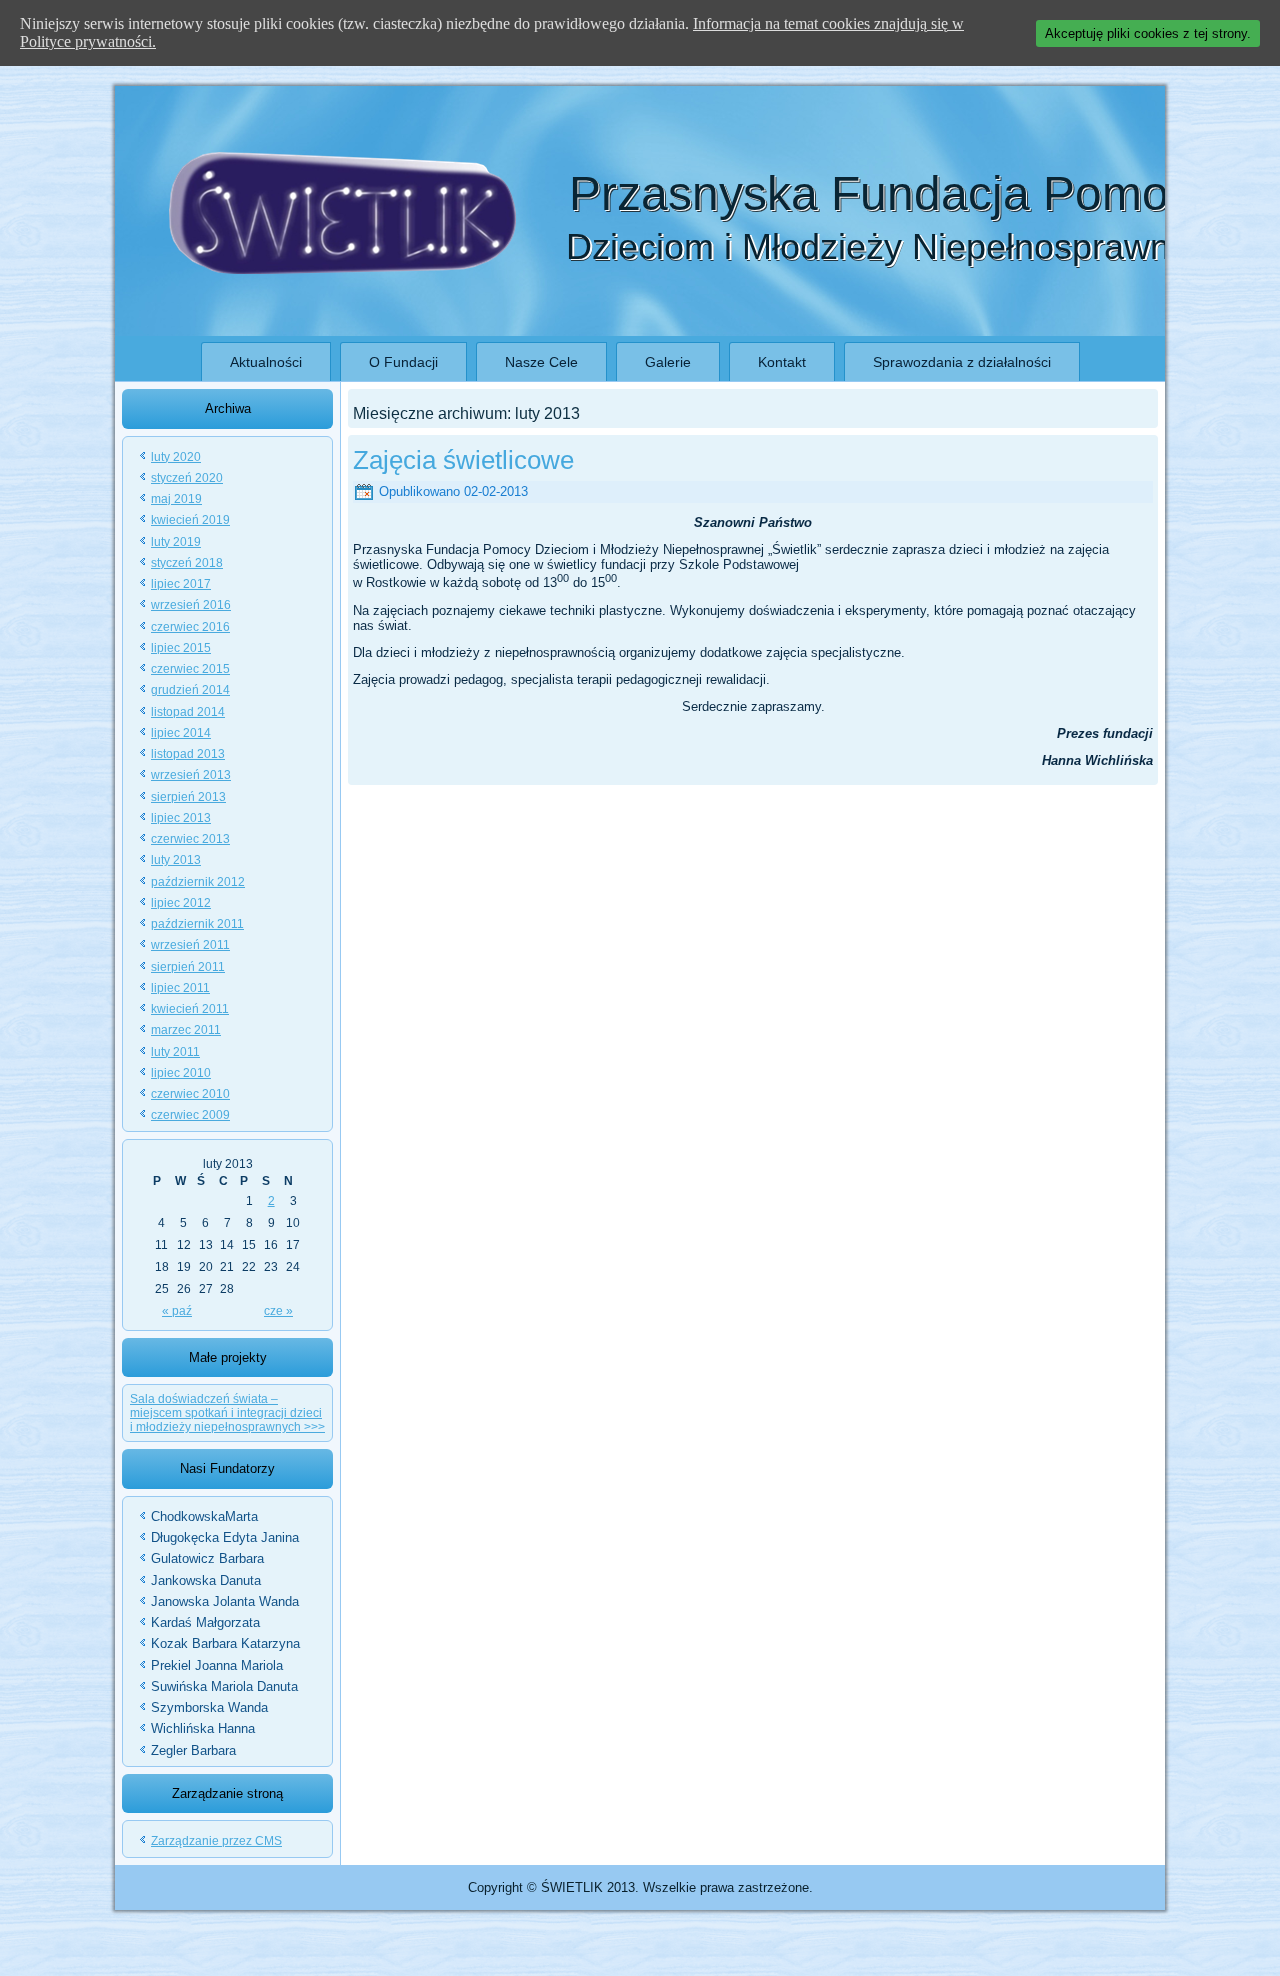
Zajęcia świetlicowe (463, 460)
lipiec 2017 (181, 584)
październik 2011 (197, 924)
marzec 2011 (186, 1030)
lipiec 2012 (181, 903)
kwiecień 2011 (190, 1009)
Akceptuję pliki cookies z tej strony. (1148, 33)
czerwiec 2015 (190, 669)
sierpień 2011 (188, 967)
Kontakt (782, 362)
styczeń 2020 (187, 478)
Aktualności (266, 362)
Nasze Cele (541, 362)
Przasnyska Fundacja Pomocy (893, 193)
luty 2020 (176, 457)
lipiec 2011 (180, 988)
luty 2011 (175, 1052)
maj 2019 (176, 499)
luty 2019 (176, 542)
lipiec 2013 (181, 818)
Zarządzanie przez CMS (216, 1841)
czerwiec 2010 (190, 1094)
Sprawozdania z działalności (962, 362)
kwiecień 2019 (190, 520)
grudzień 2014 (190, 690)
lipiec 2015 (181, 648)
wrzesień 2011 (190, 945)
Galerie (668, 362)
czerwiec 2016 (190, 627)
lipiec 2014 (181, 733)
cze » (278, 1311)
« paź (177, 1311)
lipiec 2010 (181, 1073)
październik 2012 (198, 882)
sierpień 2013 (188, 797)
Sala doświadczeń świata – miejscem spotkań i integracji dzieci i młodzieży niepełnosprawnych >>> (227, 1413)
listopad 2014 (188, 712)
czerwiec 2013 (190, 839)
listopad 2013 (188, 754)
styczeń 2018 (187, 563)
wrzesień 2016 (191, 605)
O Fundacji (403, 362)
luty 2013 (176, 860)
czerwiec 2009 (190, 1115)
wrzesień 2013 (191, 775)
